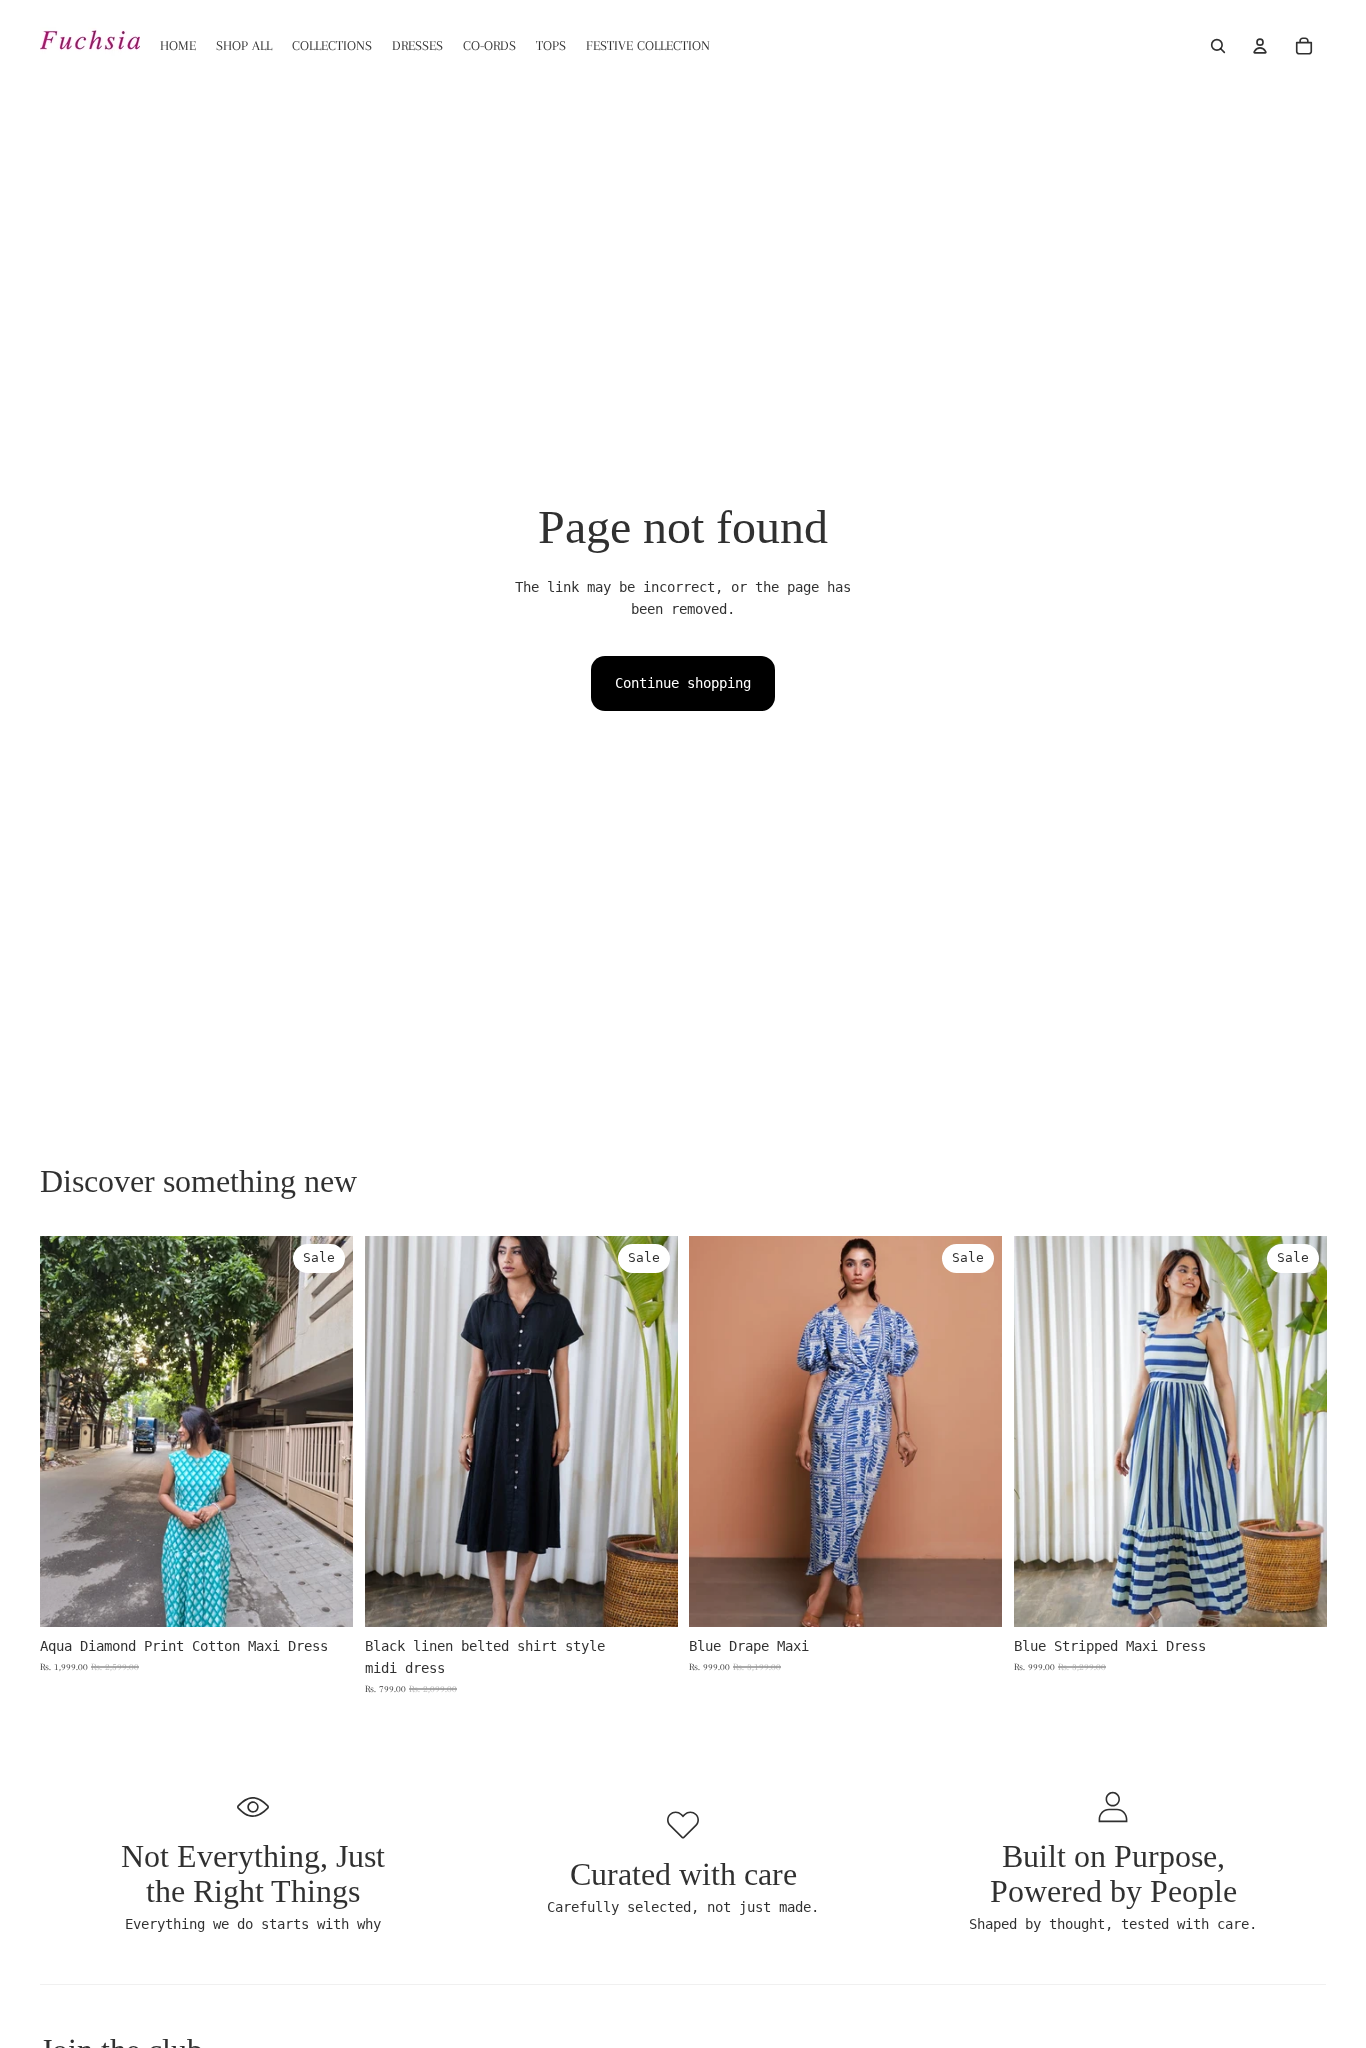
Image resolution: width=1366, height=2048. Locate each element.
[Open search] (1218, 46)
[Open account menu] (1260, 46)
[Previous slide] (70, 1431)
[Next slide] (323, 1431)
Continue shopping (683, 683)
